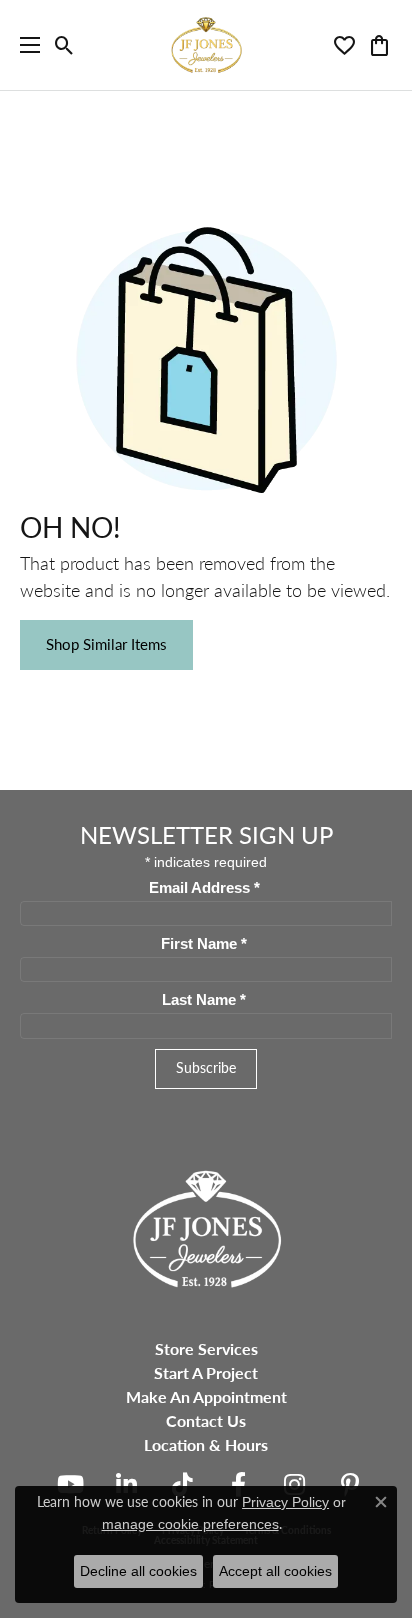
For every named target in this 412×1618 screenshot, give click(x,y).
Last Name (204, 1000)
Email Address (204, 888)
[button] (64, 45)
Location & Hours (206, 1444)
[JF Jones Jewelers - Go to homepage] (206, 1226)
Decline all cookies (138, 1571)
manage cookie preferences (190, 1524)
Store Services (206, 1348)
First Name (204, 944)
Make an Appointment (206, 1396)
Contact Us (206, 1420)
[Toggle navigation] (25, 45)
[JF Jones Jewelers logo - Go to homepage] (206, 45)
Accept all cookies (275, 1571)
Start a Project (206, 1372)
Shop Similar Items (106, 644)
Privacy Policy (285, 1502)
